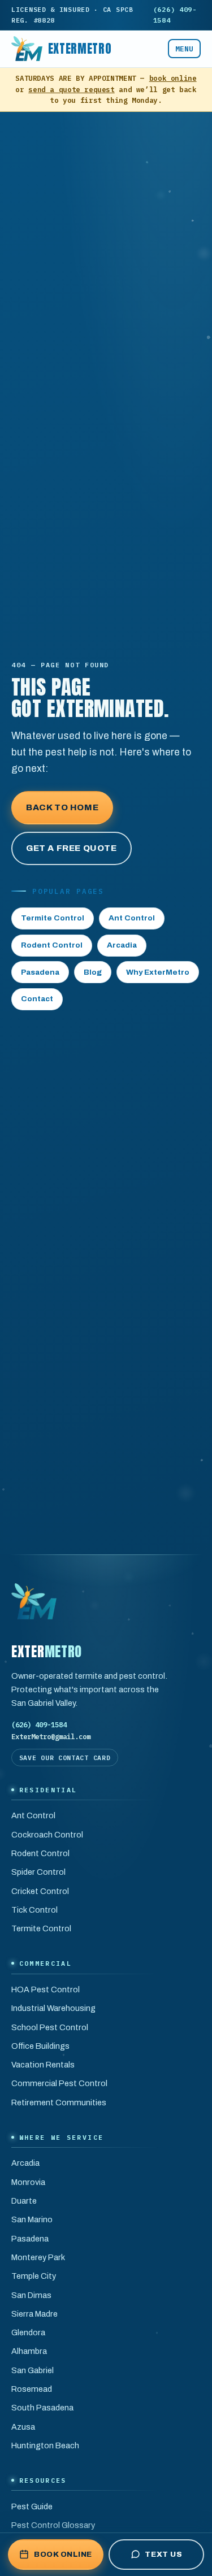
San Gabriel (33, 2370)
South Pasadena (42, 2408)
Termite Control (53, 918)
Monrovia (28, 2182)
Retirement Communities (59, 2102)
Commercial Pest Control (59, 2083)
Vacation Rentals (43, 2065)
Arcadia (122, 945)
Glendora (28, 2332)
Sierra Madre (34, 2314)
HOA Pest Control (46, 1989)
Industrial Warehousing (53, 2008)
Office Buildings (40, 2046)
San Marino (32, 2219)
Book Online (63, 2554)
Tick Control (34, 1910)
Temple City (34, 2276)
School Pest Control (50, 2027)
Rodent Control (52, 945)
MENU (184, 49)
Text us (163, 2554)
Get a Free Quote (72, 848)
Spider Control (38, 1872)
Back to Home (62, 807)
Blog (93, 972)
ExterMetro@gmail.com (51, 1736)
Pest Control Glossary (53, 2525)
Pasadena (40, 972)
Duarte (24, 2201)
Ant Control (132, 918)
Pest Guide (32, 2507)
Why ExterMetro (158, 972)
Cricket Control (40, 1891)
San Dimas (31, 2295)
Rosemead (32, 2389)
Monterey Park (38, 2257)
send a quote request (71, 89)
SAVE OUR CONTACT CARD (65, 1758)
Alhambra (29, 2351)
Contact (37, 999)
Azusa (23, 2427)
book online (173, 78)
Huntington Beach (45, 2445)
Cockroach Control (47, 1835)
